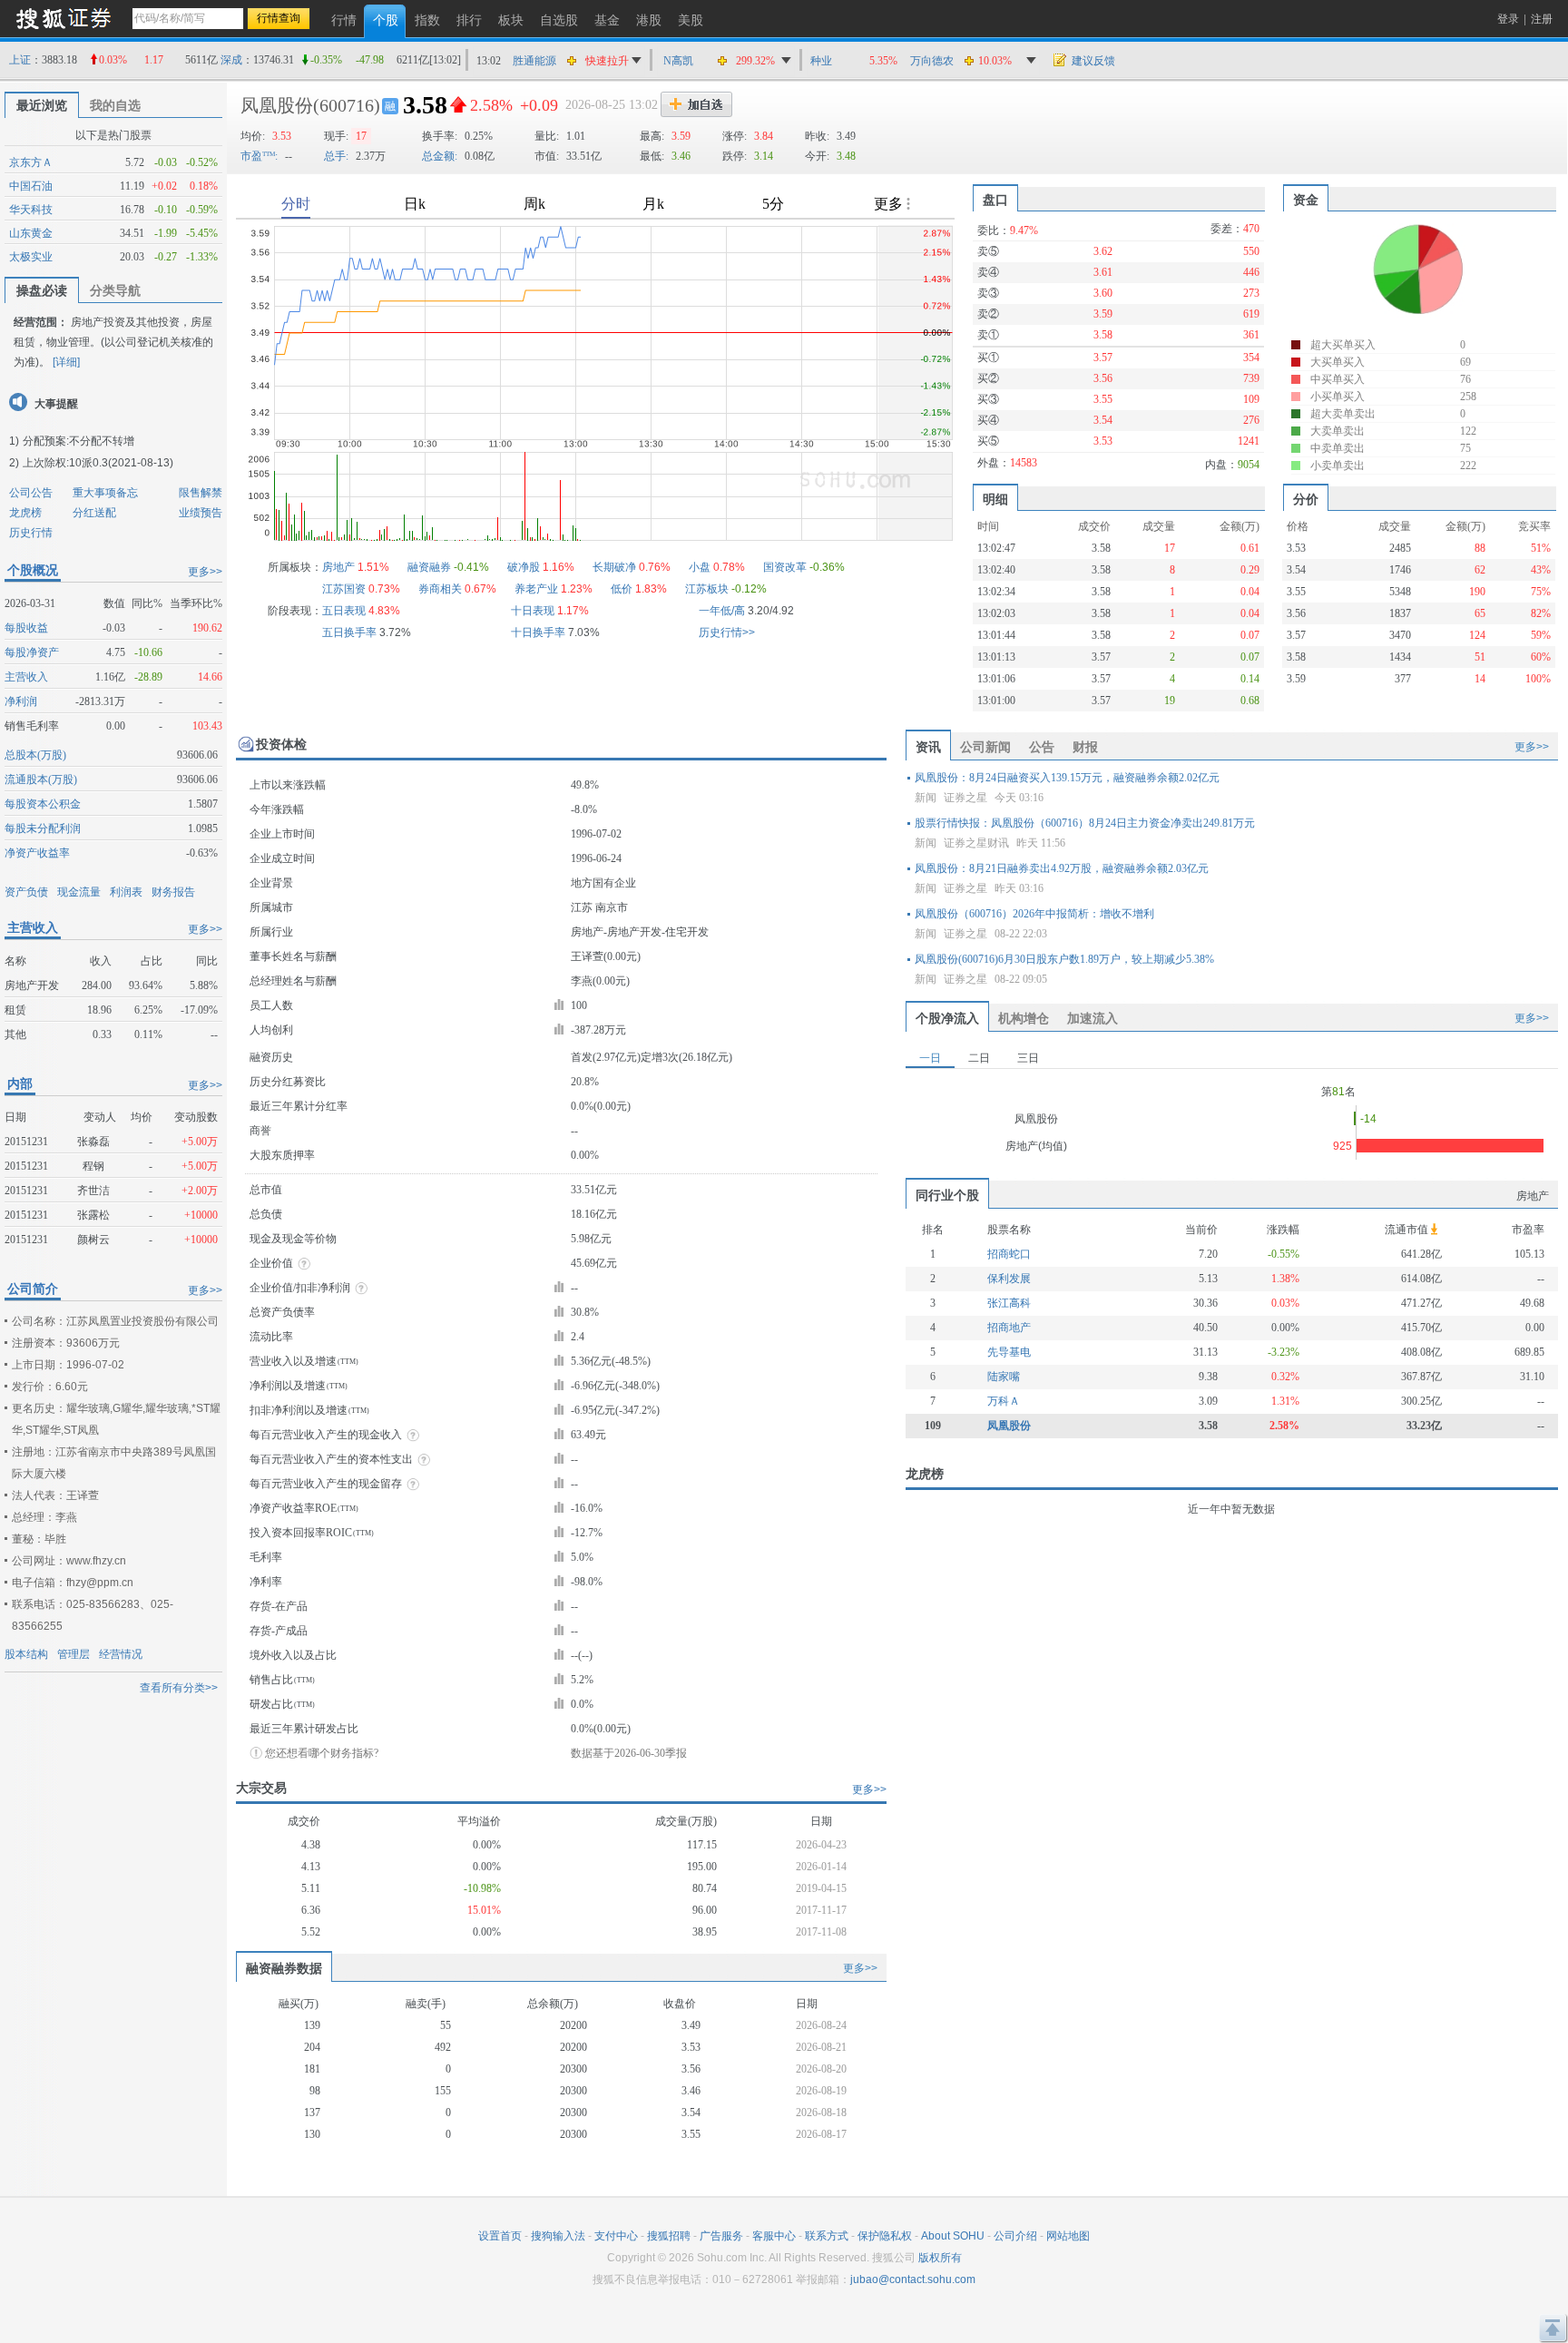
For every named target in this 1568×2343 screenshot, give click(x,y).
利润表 (126, 892)
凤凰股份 (277, 105)
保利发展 (1009, 1279)
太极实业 (31, 257)
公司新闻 (985, 747)
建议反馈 (1093, 61)
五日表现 (344, 611)
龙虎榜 (25, 513)
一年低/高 (722, 611)
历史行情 (31, 533)
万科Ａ (1004, 1401)
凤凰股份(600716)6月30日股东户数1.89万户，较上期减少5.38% (1064, 959)
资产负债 (26, 892)
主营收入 (26, 677)
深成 (231, 60)
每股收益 (26, 628)
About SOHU (953, 2236)
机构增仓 (1024, 1018)
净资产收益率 (37, 853)
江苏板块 (707, 589)
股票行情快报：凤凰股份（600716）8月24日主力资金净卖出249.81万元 (1085, 823)
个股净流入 (947, 1018)
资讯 (928, 747)
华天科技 (31, 210)
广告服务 (721, 2236)
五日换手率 (349, 632)
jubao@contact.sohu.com (913, 2279)
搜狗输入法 (558, 2236)
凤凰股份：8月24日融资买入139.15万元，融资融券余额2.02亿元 (1067, 778)
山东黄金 (31, 233)
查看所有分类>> (179, 1688)
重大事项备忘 (105, 493)
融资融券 (429, 567)
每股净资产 (32, 652)
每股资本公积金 (43, 804)
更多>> (205, 572)
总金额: (440, 156)
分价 (1306, 499)
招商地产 (1009, 1328)
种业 (821, 61)
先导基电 (1009, 1352)
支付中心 (616, 2236)
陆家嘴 (1004, 1377)
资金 (1306, 200)
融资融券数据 (284, 1968)
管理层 (73, 1654)
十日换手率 (538, 632)
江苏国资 (344, 589)
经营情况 (121, 1654)
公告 (1042, 747)
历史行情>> (727, 632)
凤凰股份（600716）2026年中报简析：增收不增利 (1034, 914)
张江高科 (1009, 1303)
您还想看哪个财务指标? (322, 1753)
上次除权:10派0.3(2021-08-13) (98, 463)
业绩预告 (201, 513)
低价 (622, 589)
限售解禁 (201, 493)
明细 (995, 499)
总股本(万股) (35, 755)
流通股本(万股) (41, 779)
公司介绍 (1015, 2236)
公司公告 (31, 493)
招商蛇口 (1009, 1254)
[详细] (66, 362)
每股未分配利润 (43, 828)
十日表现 (533, 611)
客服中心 (774, 2236)
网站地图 (1068, 2236)
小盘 (700, 567)
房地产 (338, 567)
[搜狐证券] (64, 18)
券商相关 (440, 589)
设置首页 (500, 2236)
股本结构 (26, 1654)
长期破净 (614, 567)
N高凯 (678, 61)
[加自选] (696, 104)
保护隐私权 (885, 2236)
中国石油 (31, 186)
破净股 (524, 567)
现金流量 (79, 892)
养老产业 (536, 589)
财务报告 (173, 892)
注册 (1542, 19)
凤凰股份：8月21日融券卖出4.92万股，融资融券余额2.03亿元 (1062, 868)
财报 (1085, 747)
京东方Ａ (31, 162)
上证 (20, 60)
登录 (1508, 19)
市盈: (259, 156)
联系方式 (827, 2236)
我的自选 (115, 105)
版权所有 (940, 2258)
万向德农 (932, 61)
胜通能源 (534, 61)
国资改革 (785, 567)
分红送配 (94, 513)
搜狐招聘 (669, 2236)
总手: (336, 156)
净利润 (21, 701)
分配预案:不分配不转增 (78, 441)
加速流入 (1093, 1018)
